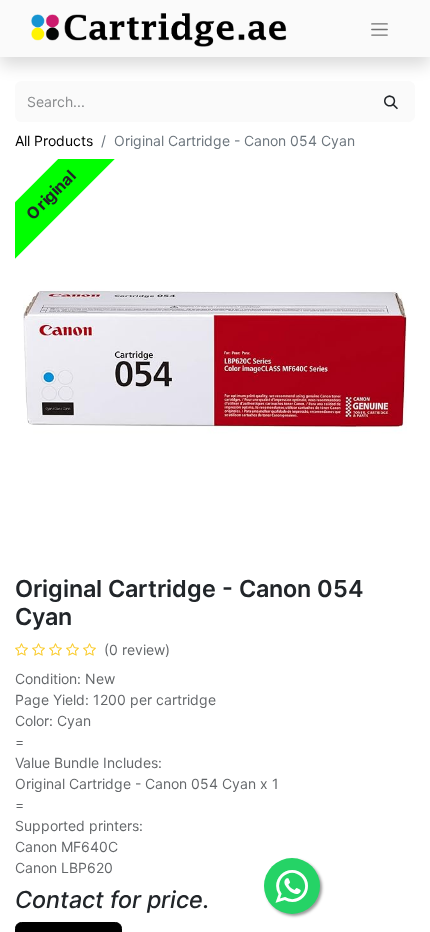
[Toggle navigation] (379, 28)
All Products (54, 140)
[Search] (391, 101)
